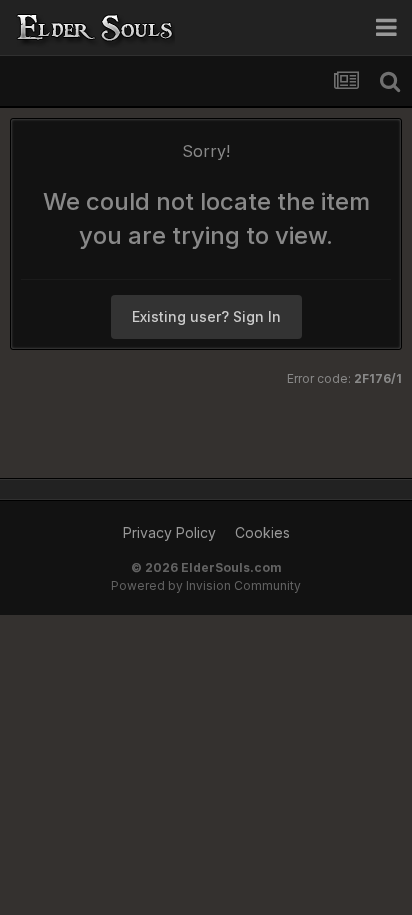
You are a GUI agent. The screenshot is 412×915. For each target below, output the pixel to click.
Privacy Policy (169, 532)
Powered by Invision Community (206, 585)
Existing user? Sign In (206, 316)
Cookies (262, 532)
